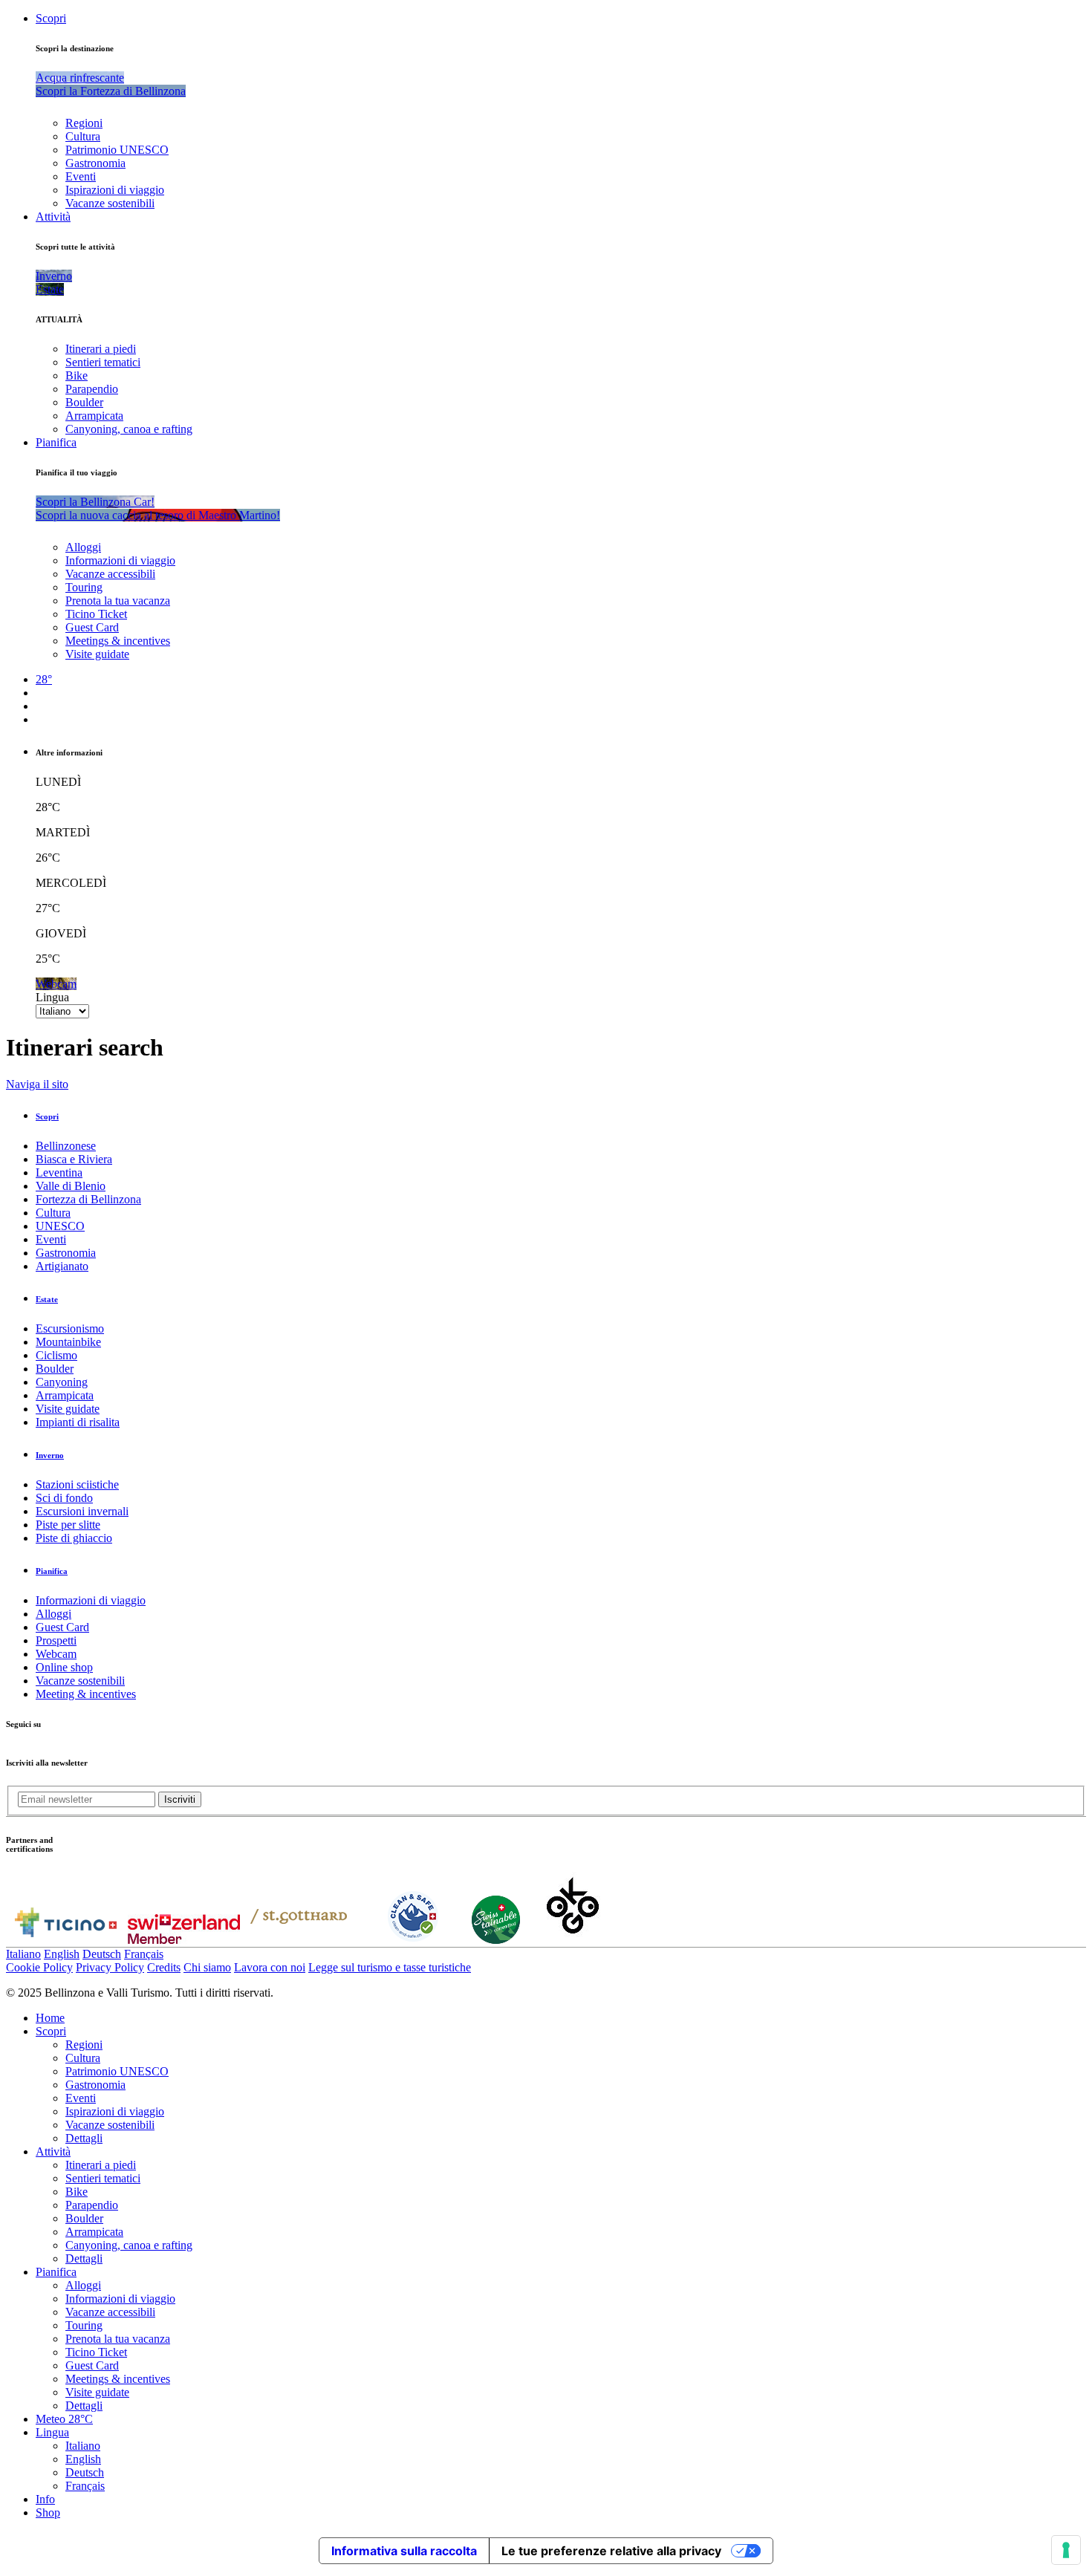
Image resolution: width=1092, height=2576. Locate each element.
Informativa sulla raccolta (404, 2551)
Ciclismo (56, 1355)
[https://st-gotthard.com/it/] (299, 1940)
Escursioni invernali (82, 1511)
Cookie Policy (39, 1967)
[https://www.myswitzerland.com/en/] (184, 1940)
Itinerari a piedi (101, 349)
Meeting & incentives (86, 1694)
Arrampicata (94, 416)
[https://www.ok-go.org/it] (573, 1940)
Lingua (52, 997)
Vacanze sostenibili (110, 203)
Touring (84, 587)
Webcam (56, 1654)
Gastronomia (95, 163)
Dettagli (84, 2138)
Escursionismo (70, 1328)
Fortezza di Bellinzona (88, 1199)
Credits (164, 1967)
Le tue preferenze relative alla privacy (611, 2551)
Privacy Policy (110, 1967)
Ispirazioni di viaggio (115, 190)
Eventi (81, 176)
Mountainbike (68, 1342)
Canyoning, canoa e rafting (129, 429)
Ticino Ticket (96, 614)
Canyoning (62, 1382)
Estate (47, 1299)
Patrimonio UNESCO (117, 150)
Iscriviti (180, 1799)
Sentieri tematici (103, 362)
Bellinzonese (66, 1146)
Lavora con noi (270, 1967)
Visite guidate (97, 654)
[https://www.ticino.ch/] (65, 1940)
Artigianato (62, 1266)
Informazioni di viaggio (120, 560)
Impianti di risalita (78, 1422)
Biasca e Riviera (74, 1159)
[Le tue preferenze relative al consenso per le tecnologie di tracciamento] (1066, 2550)
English (62, 1954)
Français (144, 1954)
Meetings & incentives (118, 641)
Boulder (84, 402)
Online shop (64, 1667)
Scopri (51, 18)
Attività (53, 217)
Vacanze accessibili (110, 574)
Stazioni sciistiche (77, 1484)
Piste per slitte (68, 1525)
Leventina (59, 1172)
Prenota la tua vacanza (118, 601)
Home (50, 2018)
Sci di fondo (64, 1498)
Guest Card (92, 627)
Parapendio (92, 389)
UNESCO (60, 1226)
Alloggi (83, 547)
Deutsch (102, 1954)
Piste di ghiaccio (74, 1538)
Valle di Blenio (71, 1186)
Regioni (84, 123)
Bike (77, 375)
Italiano (23, 1954)
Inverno (50, 1455)
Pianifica (56, 442)
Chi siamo (207, 1967)
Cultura (83, 136)
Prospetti (56, 1640)
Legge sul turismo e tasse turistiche (390, 1967)
